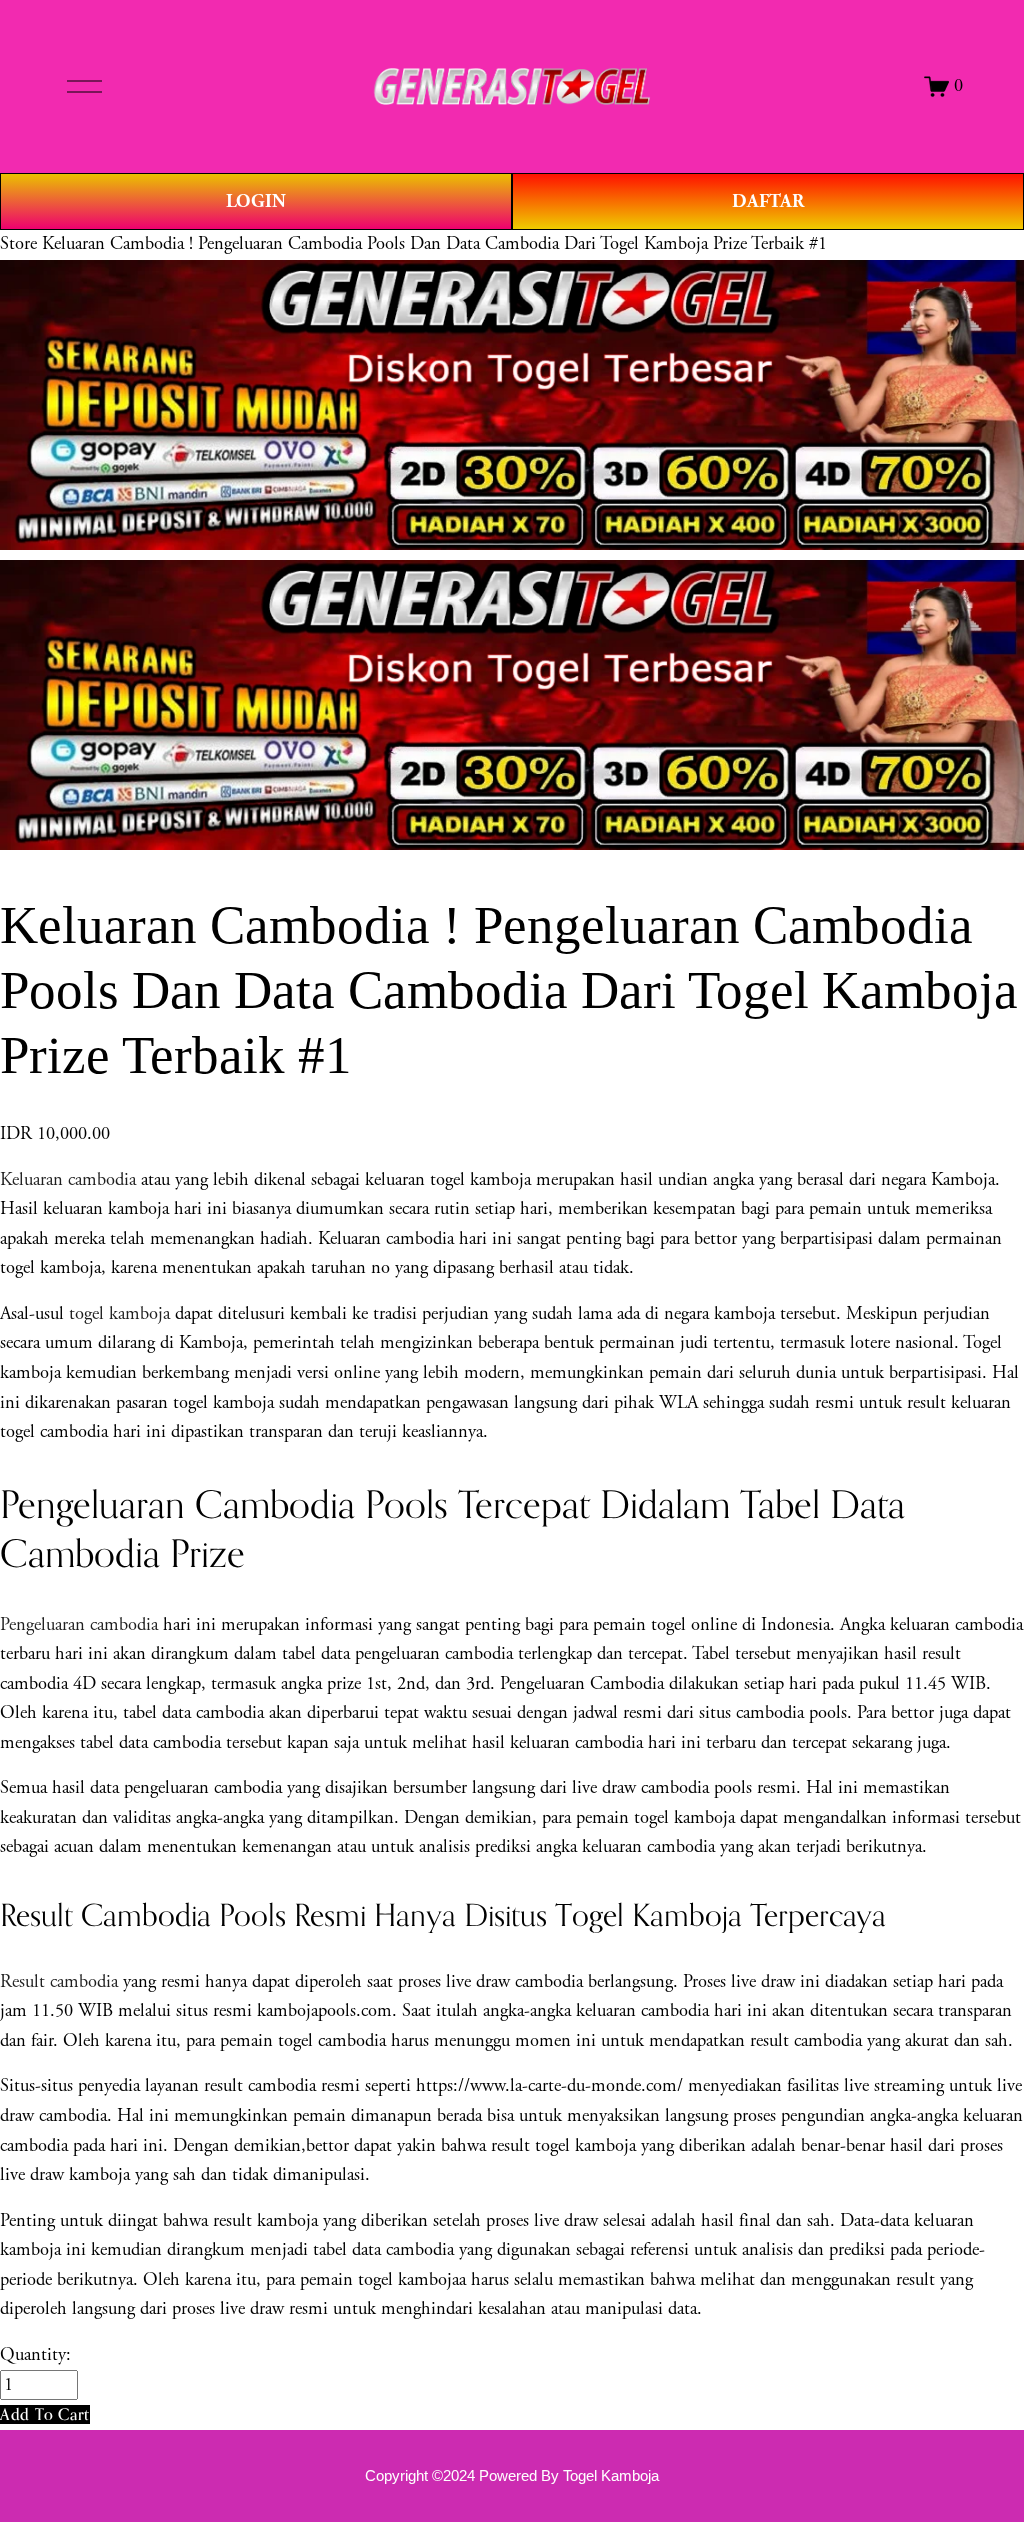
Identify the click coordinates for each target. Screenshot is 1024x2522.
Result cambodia (59, 1982)
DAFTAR (768, 201)
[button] (45, 2414)
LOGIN (256, 201)
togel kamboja (119, 1314)
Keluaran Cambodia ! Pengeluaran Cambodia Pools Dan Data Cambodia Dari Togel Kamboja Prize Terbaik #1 (434, 244)
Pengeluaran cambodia (79, 1625)
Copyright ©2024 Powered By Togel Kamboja (512, 2476)
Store (18, 244)
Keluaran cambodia (68, 1180)
